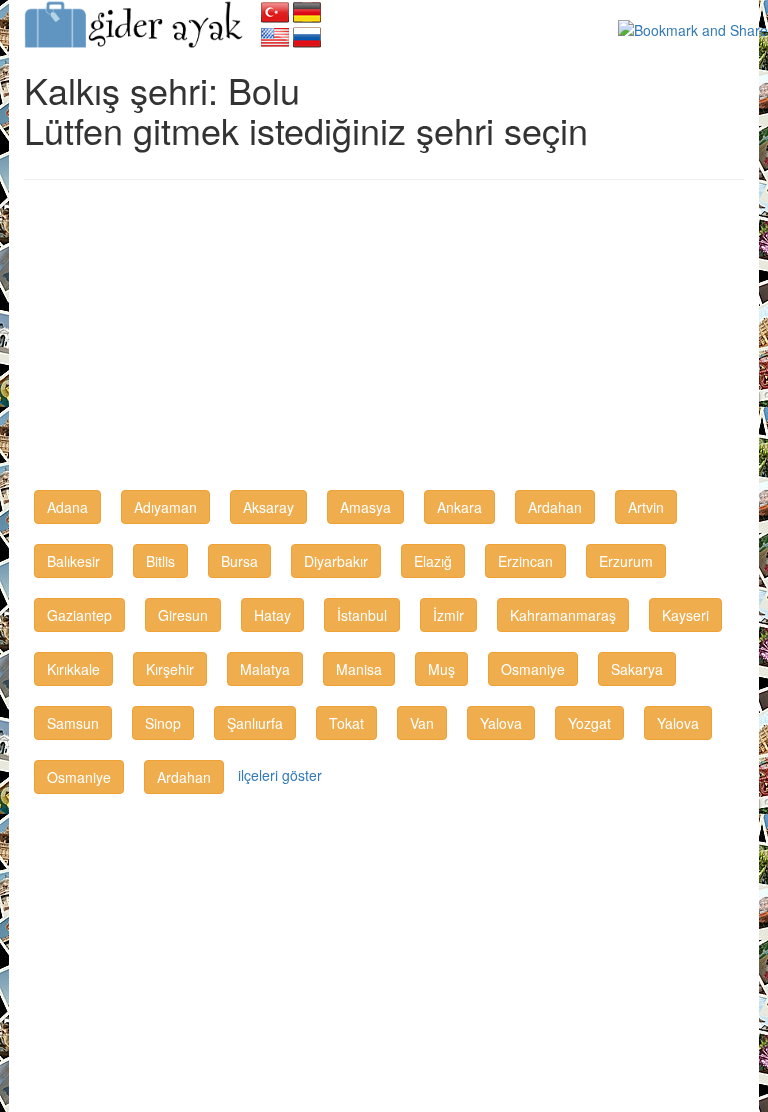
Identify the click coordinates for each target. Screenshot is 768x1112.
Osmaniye (533, 669)
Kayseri (685, 615)
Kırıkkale (73, 669)
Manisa (359, 669)
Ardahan (555, 507)
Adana (67, 507)
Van (422, 723)
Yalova (501, 723)
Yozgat (589, 723)
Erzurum (626, 561)
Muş (441, 669)
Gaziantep (79, 615)
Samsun (73, 723)
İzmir (448, 615)
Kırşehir (170, 669)
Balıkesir (73, 561)
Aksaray (268, 507)
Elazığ (433, 561)
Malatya (265, 669)
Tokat (346, 723)
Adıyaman (165, 507)
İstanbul (362, 615)
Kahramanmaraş (563, 615)
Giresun (183, 615)
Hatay (272, 615)
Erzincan (525, 561)
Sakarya (637, 669)
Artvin (646, 507)
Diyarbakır (336, 561)
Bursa (239, 561)
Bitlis (160, 561)
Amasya (365, 507)
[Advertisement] (384, 340)
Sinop (163, 723)
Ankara (459, 507)
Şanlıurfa (255, 723)
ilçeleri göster (280, 775)
